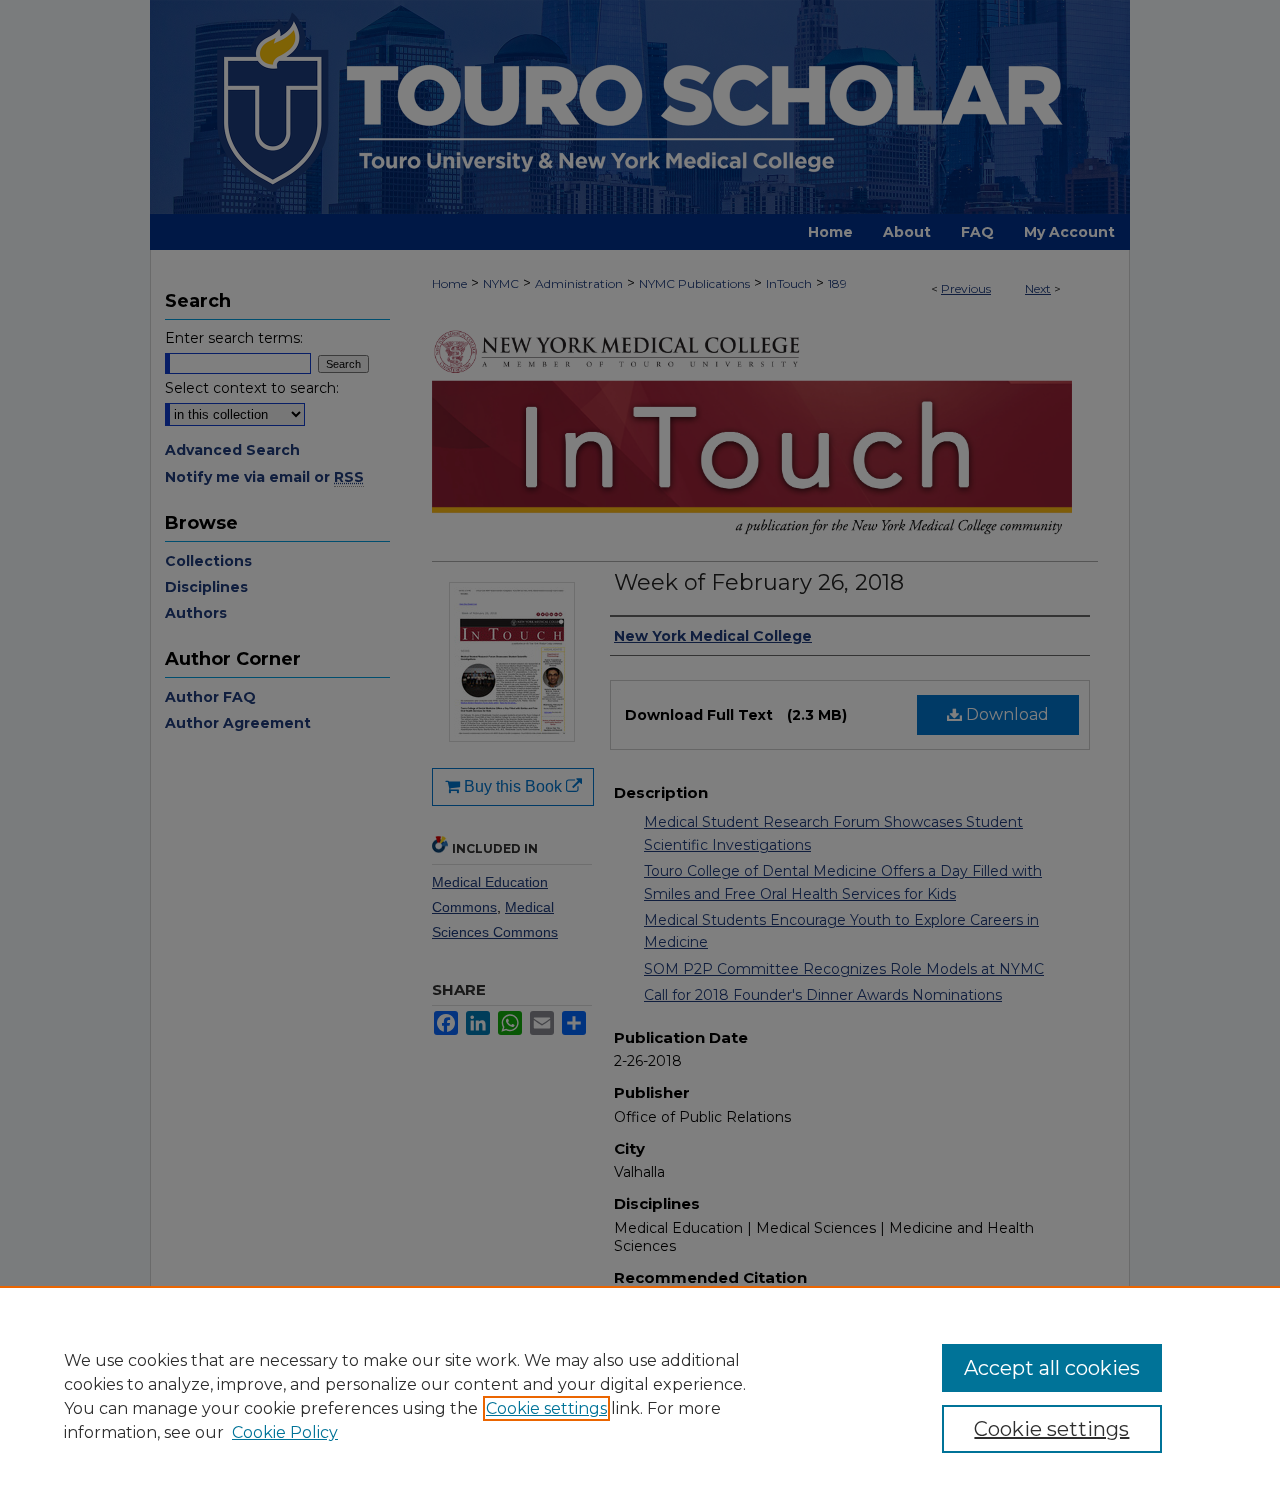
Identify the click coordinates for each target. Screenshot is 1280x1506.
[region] (640, 1396)
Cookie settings (546, 1408)
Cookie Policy (285, 1432)
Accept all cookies (1052, 1368)
